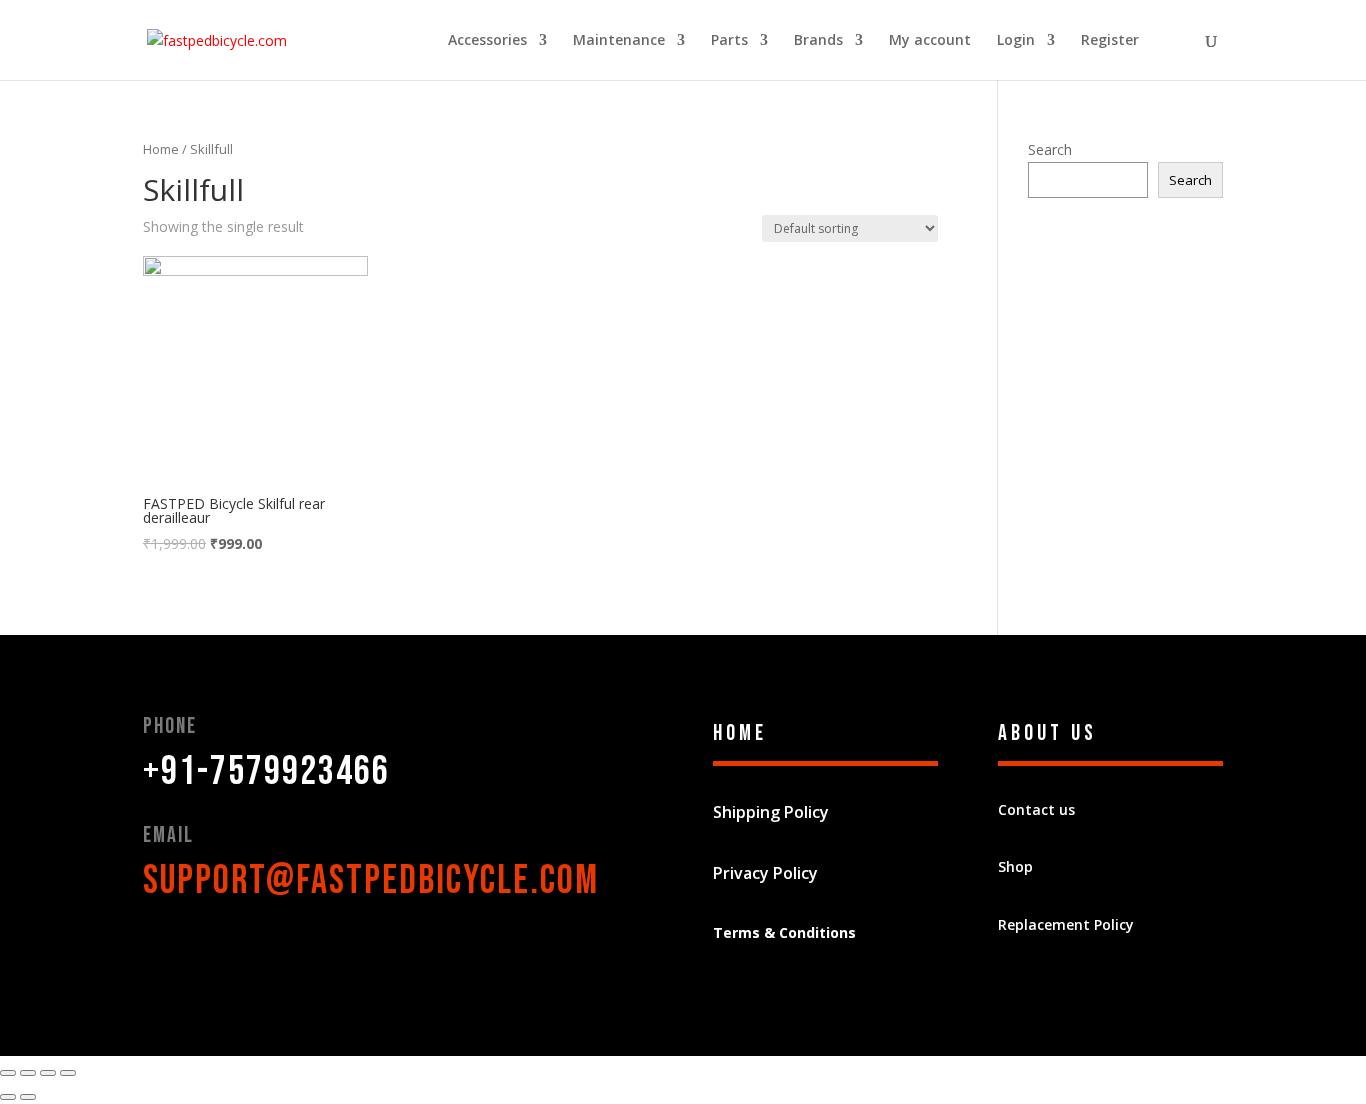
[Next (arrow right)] (28, 1097)
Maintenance (619, 41)
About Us (1047, 733)
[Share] (28, 1073)
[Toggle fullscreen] (48, 1073)
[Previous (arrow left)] (8, 1097)
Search (1050, 149)
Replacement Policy (1066, 924)
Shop (1015, 866)
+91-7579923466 (266, 772)
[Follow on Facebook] (159, 951)
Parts (729, 41)
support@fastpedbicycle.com (371, 881)
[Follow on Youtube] (279, 951)
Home (161, 149)
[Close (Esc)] (8, 1073)
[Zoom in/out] (68, 1073)
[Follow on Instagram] (319, 951)
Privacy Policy (765, 873)
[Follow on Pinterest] (239, 951)
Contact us (1036, 809)
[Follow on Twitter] (199, 951)
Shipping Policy (771, 812)
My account (930, 41)
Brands (818, 41)
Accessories (487, 41)
